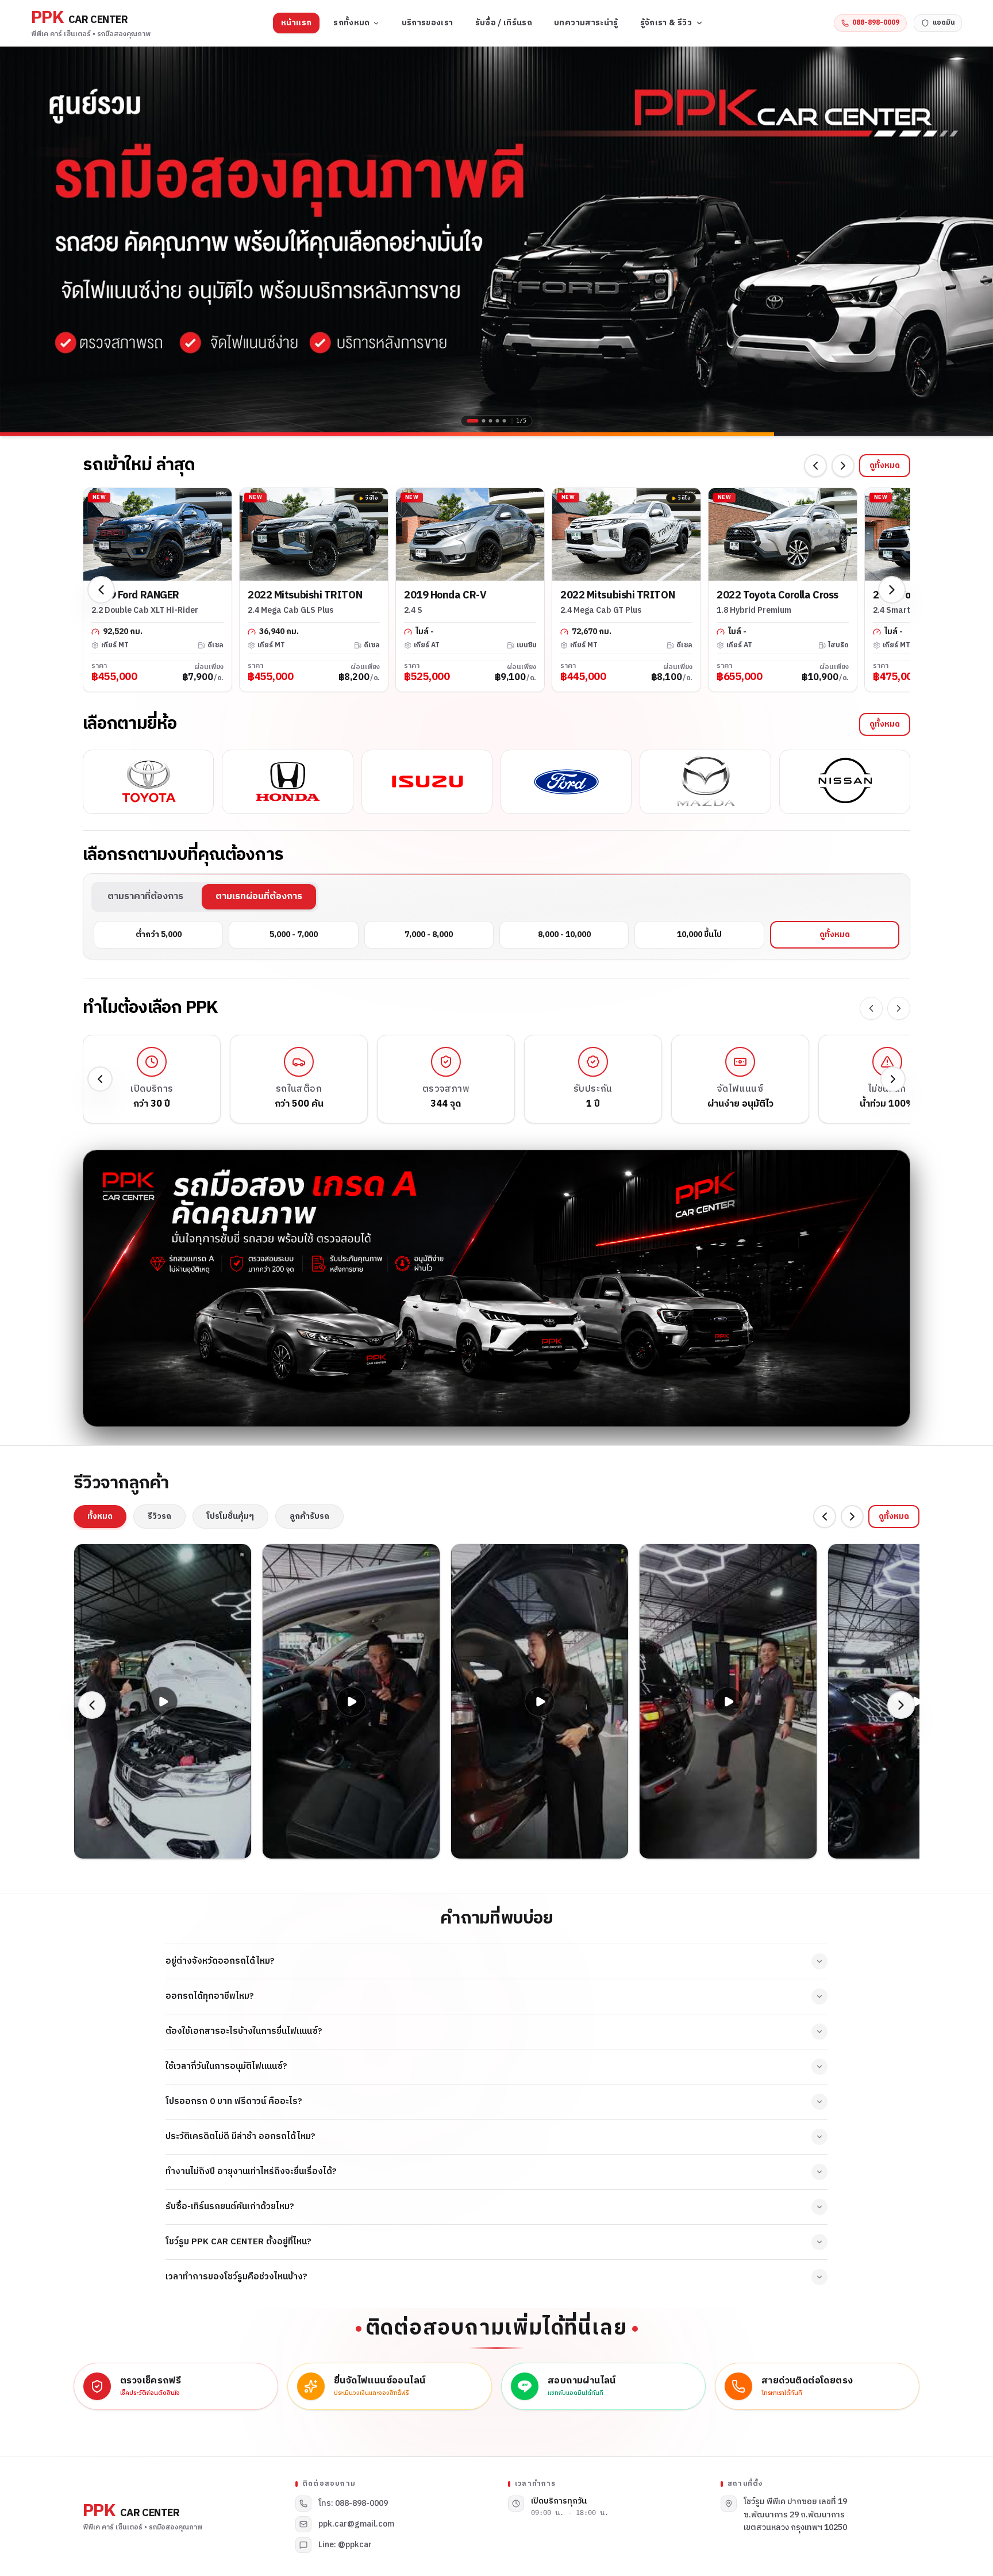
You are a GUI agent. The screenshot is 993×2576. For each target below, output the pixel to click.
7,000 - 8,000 (429, 934)
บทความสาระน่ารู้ (586, 23)
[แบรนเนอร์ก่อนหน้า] (17, 239)
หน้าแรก (296, 23)
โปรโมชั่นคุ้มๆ (230, 1516)
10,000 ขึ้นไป (699, 934)
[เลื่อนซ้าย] (815, 466)
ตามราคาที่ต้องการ (145, 897)
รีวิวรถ (159, 1516)
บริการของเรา (428, 23)
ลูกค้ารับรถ (309, 1516)
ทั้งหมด (100, 1516)
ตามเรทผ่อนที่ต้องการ (259, 897)
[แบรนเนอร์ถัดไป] (976, 239)
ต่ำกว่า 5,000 (159, 934)
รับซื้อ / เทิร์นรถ (504, 23)
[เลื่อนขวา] (843, 466)
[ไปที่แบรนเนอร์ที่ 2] (480, 421)
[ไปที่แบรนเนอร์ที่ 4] (498, 421)
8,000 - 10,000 (564, 934)
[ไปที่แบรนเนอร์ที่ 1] (469, 421)
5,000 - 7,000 (294, 934)
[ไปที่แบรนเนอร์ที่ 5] (505, 421)
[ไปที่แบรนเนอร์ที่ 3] (491, 421)
